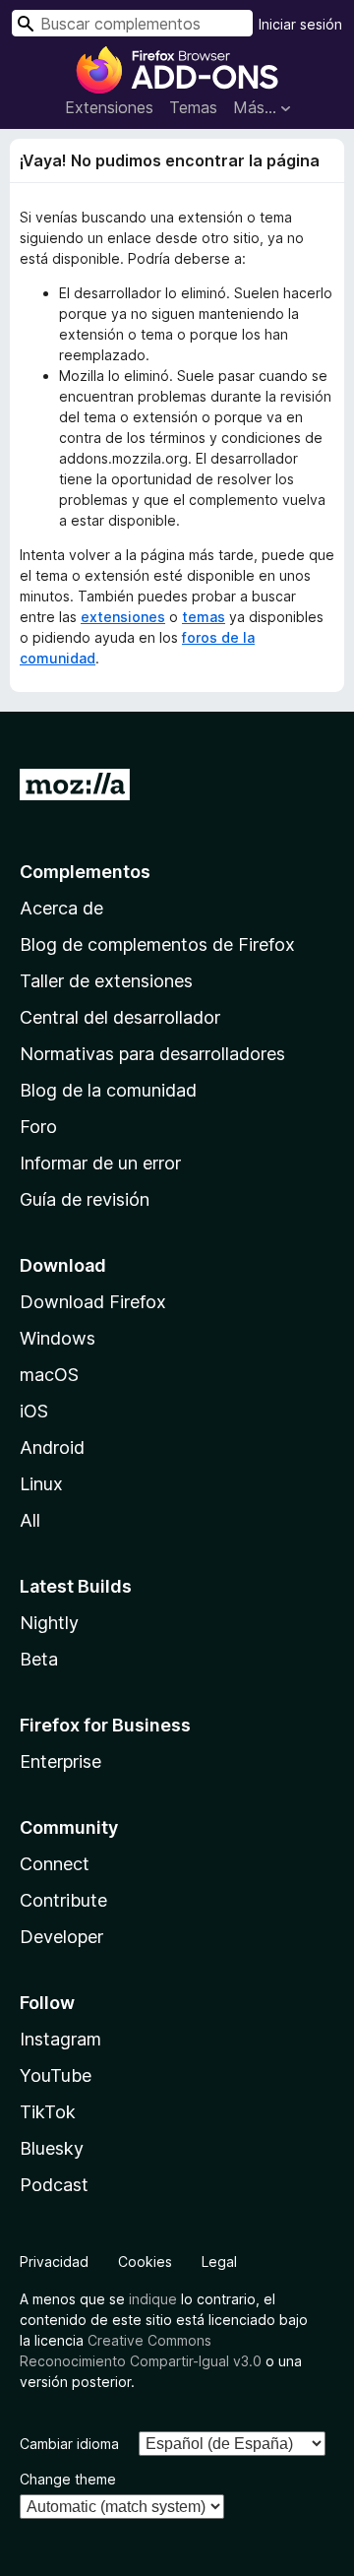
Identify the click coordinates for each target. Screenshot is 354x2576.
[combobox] (132, 23)
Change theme (68, 2479)
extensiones (123, 617)
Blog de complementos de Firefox (157, 944)
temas (204, 617)
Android (52, 1447)
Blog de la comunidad (108, 1090)
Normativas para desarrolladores (152, 1054)
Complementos (85, 872)
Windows (58, 1338)
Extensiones (109, 107)
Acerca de (61, 908)
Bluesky (52, 2148)
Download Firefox (93, 1302)
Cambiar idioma (69, 2444)
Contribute (63, 1900)
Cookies (145, 2262)
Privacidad (54, 2262)
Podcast (54, 2185)
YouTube (56, 2075)
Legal (219, 2262)
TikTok (48, 2112)
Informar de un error (100, 1163)
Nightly (49, 1623)
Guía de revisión (85, 1199)
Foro (38, 1127)
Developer (61, 1937)
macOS (49, 1375)
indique (153, 2299)
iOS (34, 1411)
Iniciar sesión (300, 24)
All (30, 1520)
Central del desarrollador (120, 1017)
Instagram (60, 2039)
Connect (55, 1864)
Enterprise (60, 1761)
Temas (193, 107)
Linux (41, 1484)
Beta (39, 1659)
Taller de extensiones (106, 981)
